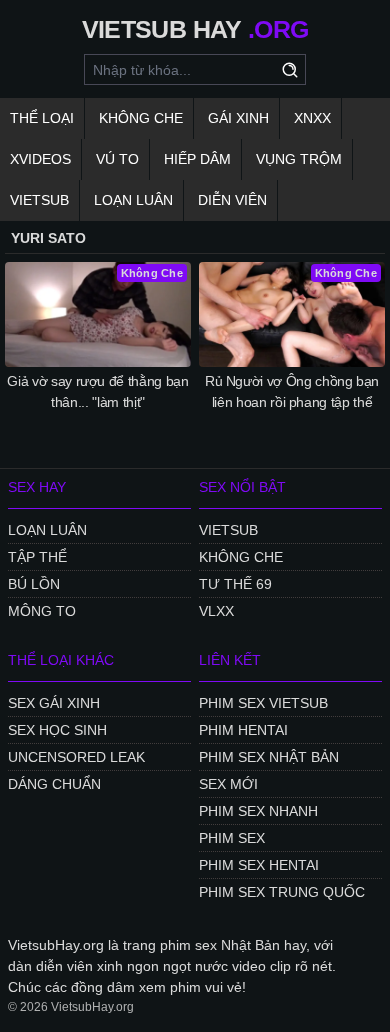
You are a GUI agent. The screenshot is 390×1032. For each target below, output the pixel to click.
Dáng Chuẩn (54, 784)
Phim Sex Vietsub (263, 703)
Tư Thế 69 (235, 584)
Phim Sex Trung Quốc (282, 892)
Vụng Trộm (299, 159)
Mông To (42, 611)
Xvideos (40, 159)
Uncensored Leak (76, 757)
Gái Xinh (238, 118)
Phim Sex (232, 838)
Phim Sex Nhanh (258, 811)
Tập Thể (37, 557)
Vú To (117, 159)
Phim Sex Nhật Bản (269, 757)
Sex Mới (228, 784)
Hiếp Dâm (197, 159)
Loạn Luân (133, 200)
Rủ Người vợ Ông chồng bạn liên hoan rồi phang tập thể (292, 391)
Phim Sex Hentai (259, 865)
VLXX (216, 611)
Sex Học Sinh (57, 730)
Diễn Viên (232, 200)
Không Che (141, 118)
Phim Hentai (243, 730)
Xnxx (312, 118)
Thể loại (42, 118)
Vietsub (39, 200)
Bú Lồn (34, 584)
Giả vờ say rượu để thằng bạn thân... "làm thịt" (97, 391)
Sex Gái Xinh (54, 703)
